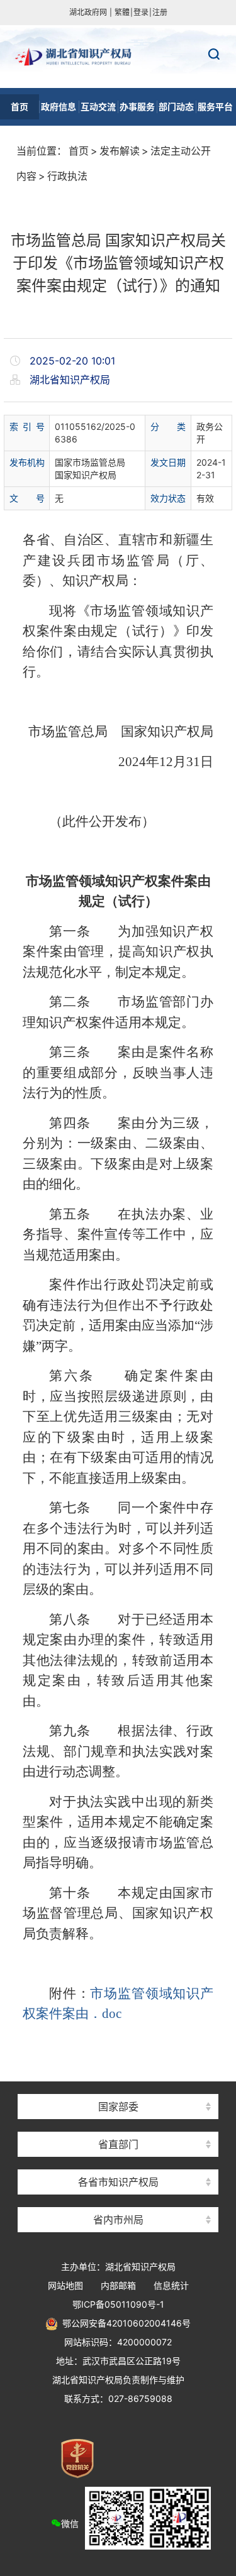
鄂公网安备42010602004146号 (124, 2323)
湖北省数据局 (118, 2122)
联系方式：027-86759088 (118, 2398)
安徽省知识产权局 (118, 2160)
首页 (79, 151)
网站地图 (65, 2285)
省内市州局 (118, 2220)
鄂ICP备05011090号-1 (118, 2304)
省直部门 (118, 2144)
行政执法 (67, 176)
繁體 (122, 12)
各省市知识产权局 (118, 2182)
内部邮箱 (118, 2285)
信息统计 (171, 2285)
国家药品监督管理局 (118, 2084)
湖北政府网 (88, 12)
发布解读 (120, 151)
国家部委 (118, 2107)
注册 (160, 12)
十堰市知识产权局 (118, 2197)
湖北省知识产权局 (118, 57)
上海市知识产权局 (118, 2084)
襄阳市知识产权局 (118, 2122)
